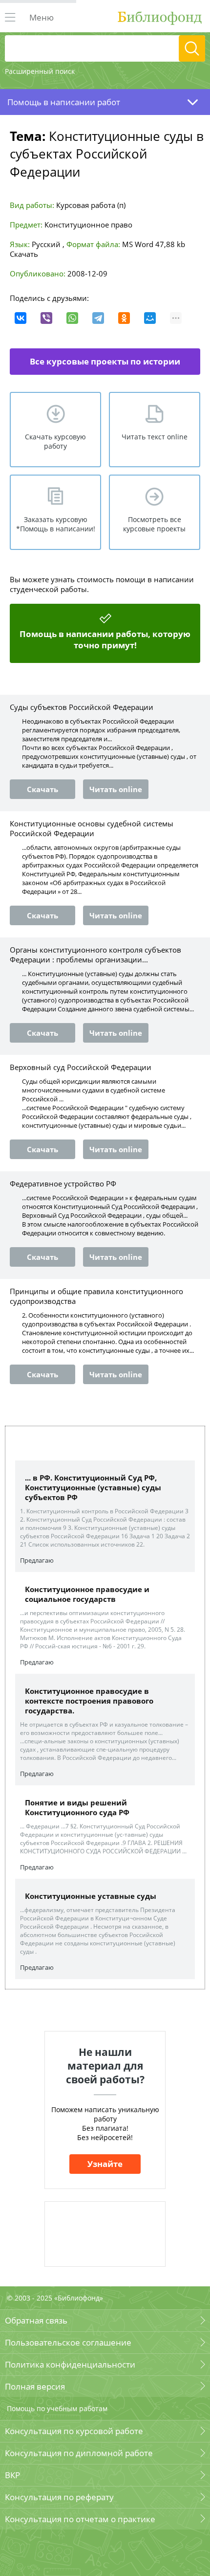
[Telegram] (98, 318)
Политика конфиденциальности (70, 2364)
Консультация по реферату (59, 2497)
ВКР (12, 2475)
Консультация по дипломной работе (79, 2453)
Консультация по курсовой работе (74, 2431)
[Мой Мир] (150, 318)
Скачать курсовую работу (55, 441)
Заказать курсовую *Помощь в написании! (56, 524)
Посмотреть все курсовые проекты (154, 524)
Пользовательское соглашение (68, 2342)
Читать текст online (155, 437)
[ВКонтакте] (21, 318)
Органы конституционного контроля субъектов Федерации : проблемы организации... (95, 955)
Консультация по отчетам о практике (80, 2519)
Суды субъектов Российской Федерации (82, 707)
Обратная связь (36, 2320)
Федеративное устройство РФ (63, 1184)
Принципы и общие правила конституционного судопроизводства (96, 1296)
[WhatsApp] (72, 318)
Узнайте (105, 2164)
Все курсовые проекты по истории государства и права (105, 365)
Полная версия (35, 2386)
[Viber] (46, 318)
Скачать (24, 254)
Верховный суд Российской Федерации (81, 1067)
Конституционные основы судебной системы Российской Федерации (92, 828)
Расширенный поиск (40, 71)
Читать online (116, 789)
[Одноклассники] (124, 318)
